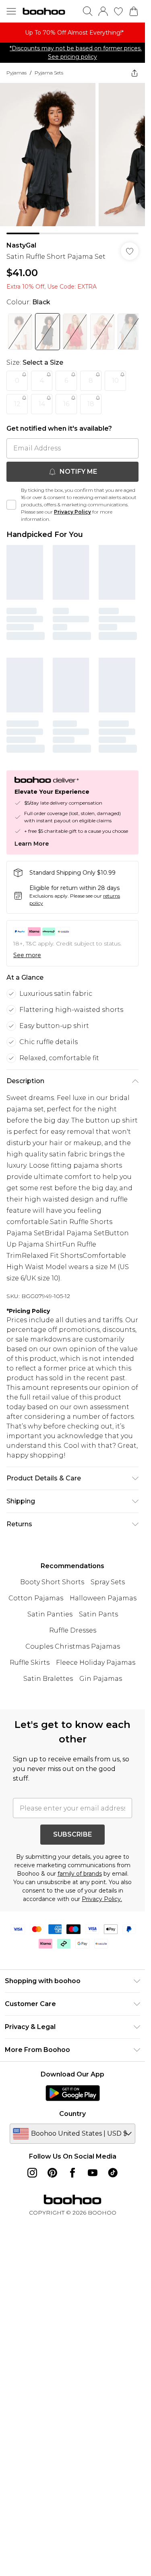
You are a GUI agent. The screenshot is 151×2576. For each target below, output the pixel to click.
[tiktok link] (113, 2173)
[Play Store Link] (73, 2093)
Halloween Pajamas (103, 1598)
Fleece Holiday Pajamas (96, 1663)
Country (72, 2114)
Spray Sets (108, 1582)
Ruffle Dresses (73, 1630)
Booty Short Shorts (52, 1582)
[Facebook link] (72, 2173)
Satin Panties (50, 1614)
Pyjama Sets (49, 73)
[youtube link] (93, 2173)
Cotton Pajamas (36, 1598)
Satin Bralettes (48, 1679)
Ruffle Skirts (30, 1663)
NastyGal (21, 245)
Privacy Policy (72, 512)
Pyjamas (17, 73)
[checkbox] (11, 505)
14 (42, 404)
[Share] (134, 73)
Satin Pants (98, 1614)
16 (66, 404)
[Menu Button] (11, 11)
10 (115, 381)
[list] (72, 33)
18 (91, 404)
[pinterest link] (52, 2173)
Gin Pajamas (101, 1679)
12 (17, 404)
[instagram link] (32, 2173)
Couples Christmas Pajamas (73, 1646)
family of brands (80, 1874)
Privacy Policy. (102, 1899)
